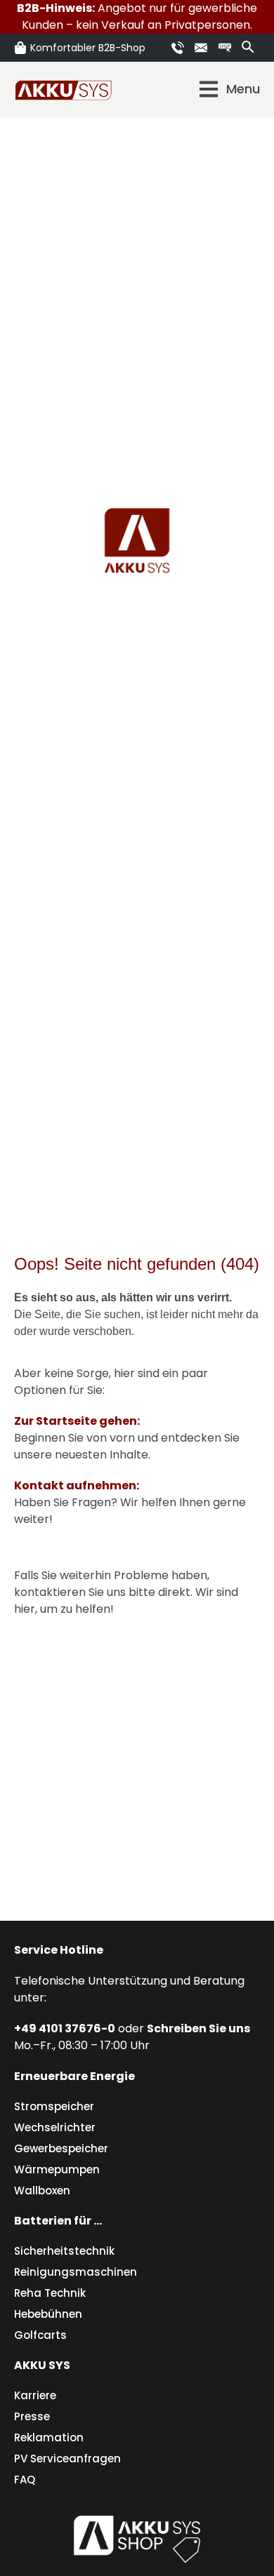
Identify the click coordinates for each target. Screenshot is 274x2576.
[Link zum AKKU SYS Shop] (227, 48)
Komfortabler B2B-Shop (88, 48)
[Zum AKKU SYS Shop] (137, 2537)
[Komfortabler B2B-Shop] (20, 48)
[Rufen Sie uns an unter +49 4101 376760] (180, 48)
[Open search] (248, 47)
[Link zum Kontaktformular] (203, 48)
